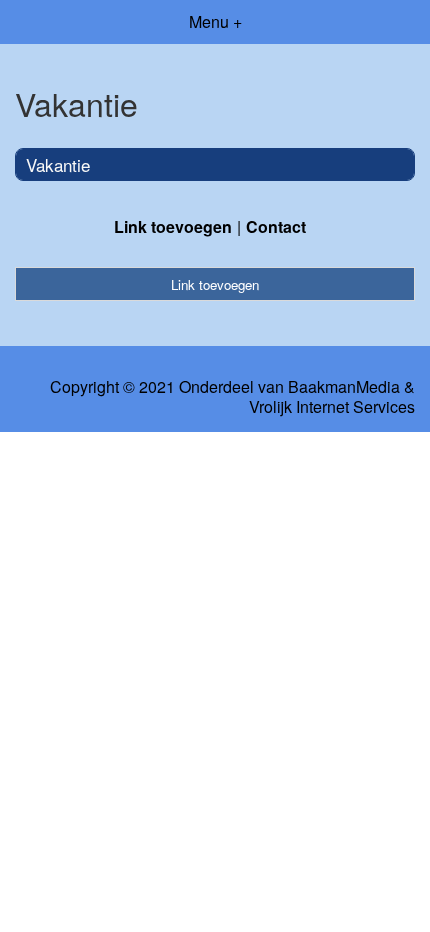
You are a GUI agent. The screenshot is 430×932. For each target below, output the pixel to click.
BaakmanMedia (344, 387)
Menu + (215, 21)
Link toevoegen (173, 226)
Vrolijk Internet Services (332, 407)
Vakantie (58, 164)
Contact (276, 226)
